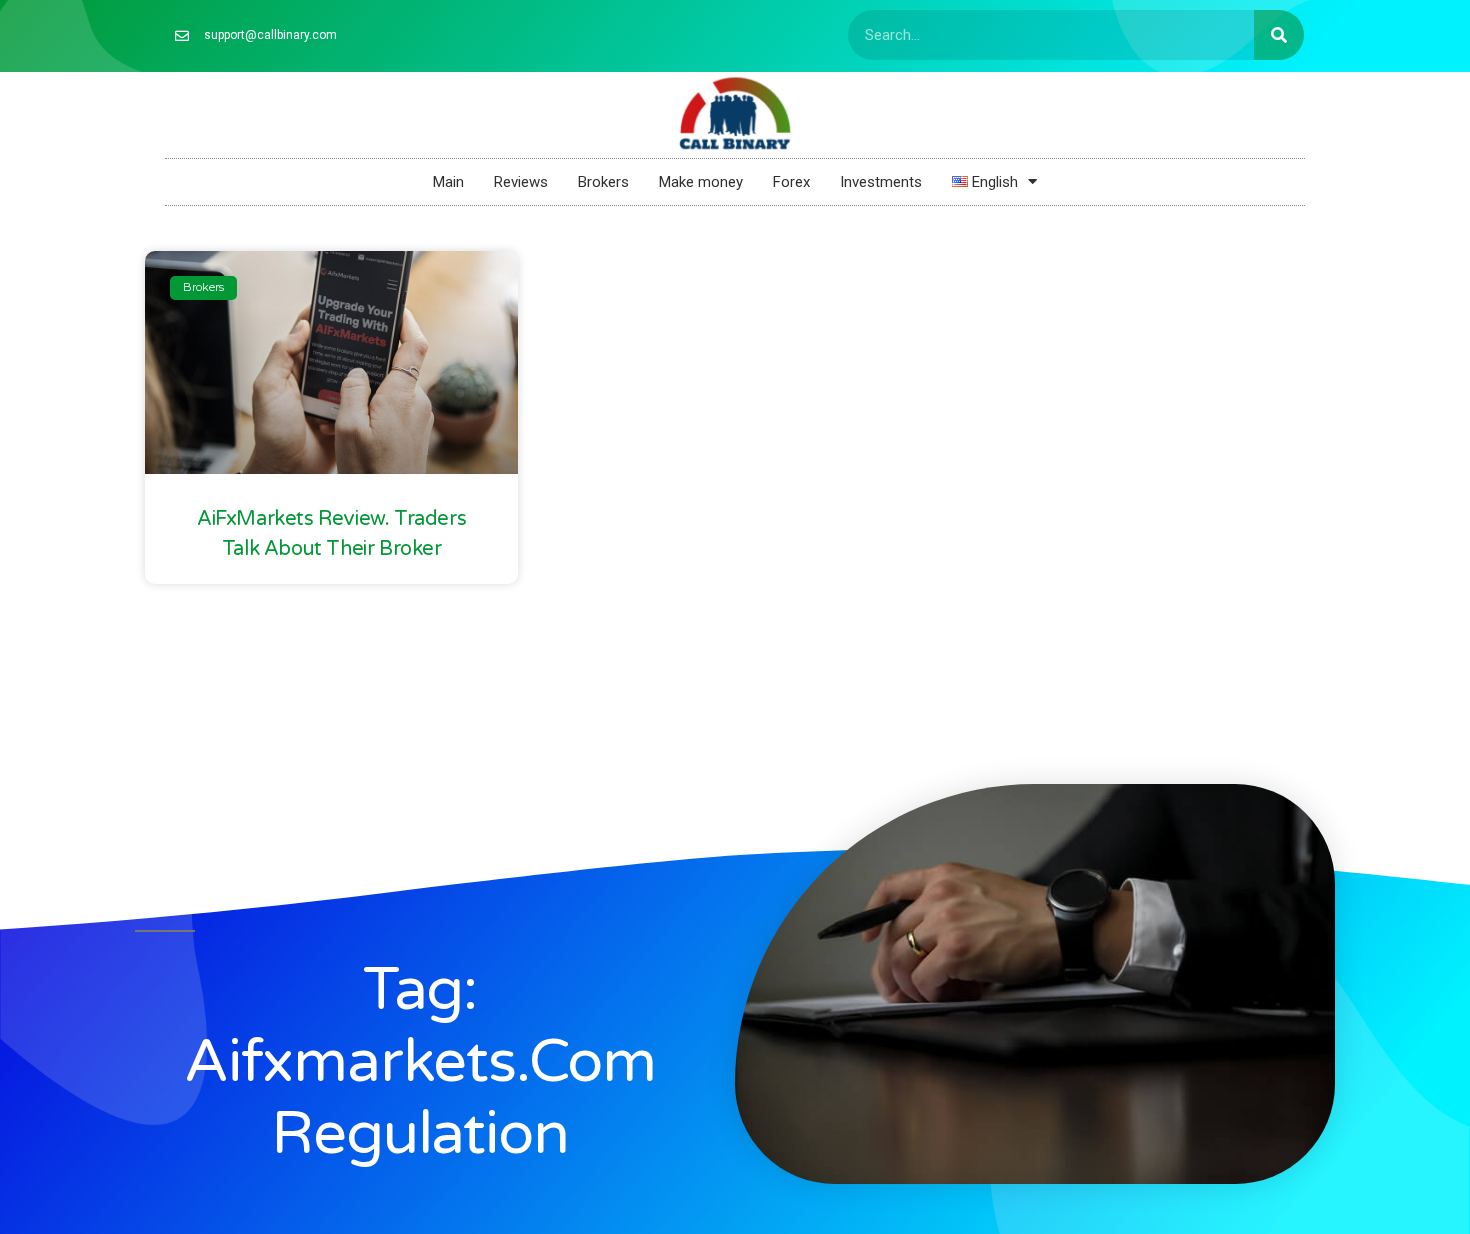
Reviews (521, 182)
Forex (791, 182)
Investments (881, 182)
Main (448, 182)
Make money (701, 182)
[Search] (1279, 35)
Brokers (603, 182)
